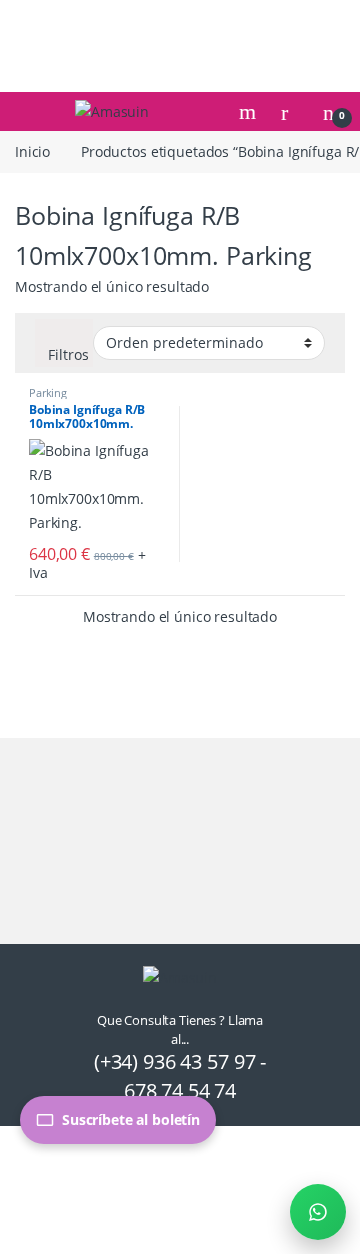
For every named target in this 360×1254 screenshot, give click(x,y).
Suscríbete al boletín (131, 1119)
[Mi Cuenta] (292, 111)
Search (250, 112)
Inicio (32, 151)
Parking (48, 392)
